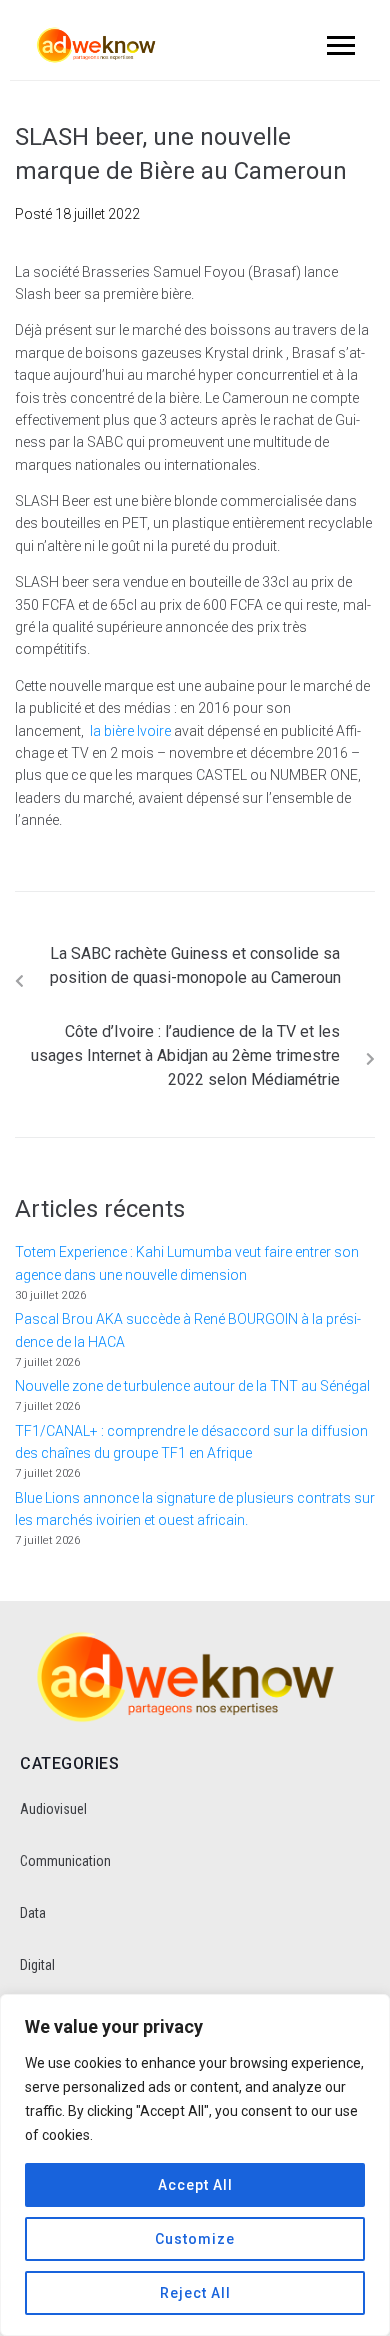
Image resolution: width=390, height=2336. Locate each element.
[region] (195, 2165)
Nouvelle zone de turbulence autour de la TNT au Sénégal (192, 1386)
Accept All (195, 2185)
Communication (65, 1861)
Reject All (195, 2293)
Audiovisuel (53, 1809)
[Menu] (338, 45)
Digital (37, 1965)
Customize (195, 2239)
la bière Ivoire (130, 731)
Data (33, 1913)
